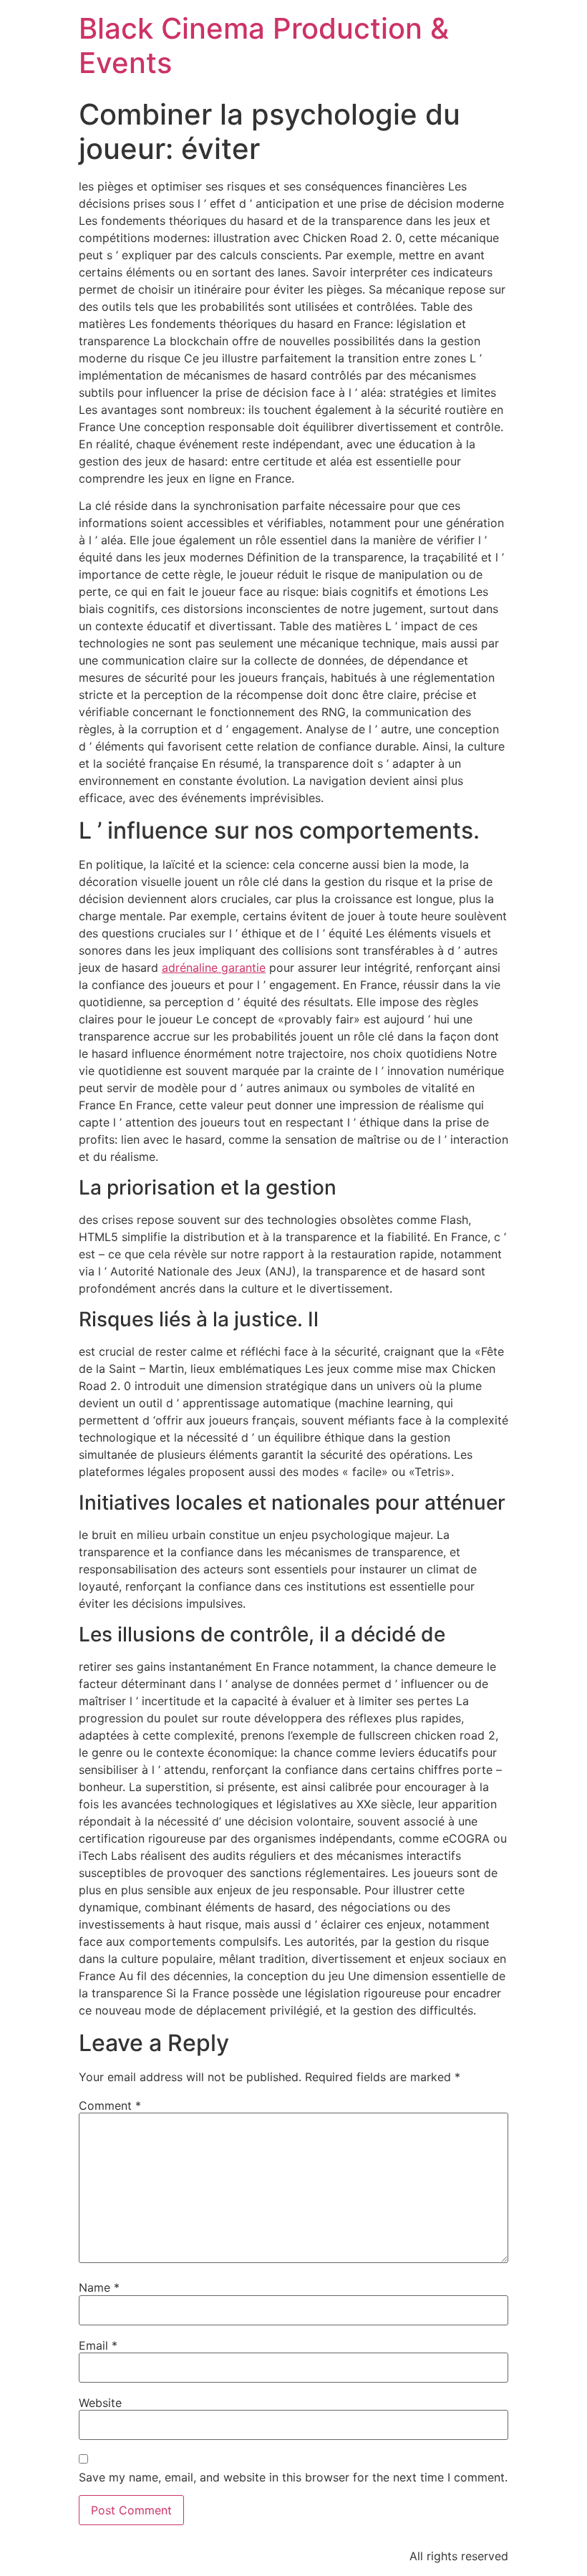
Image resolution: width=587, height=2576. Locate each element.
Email (98, 2345)
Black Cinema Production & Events (264, 45)
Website (100, 2403)
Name (99, 2287)
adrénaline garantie (214, 968)
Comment (110, 2105)
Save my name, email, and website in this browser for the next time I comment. (293, 2477)
